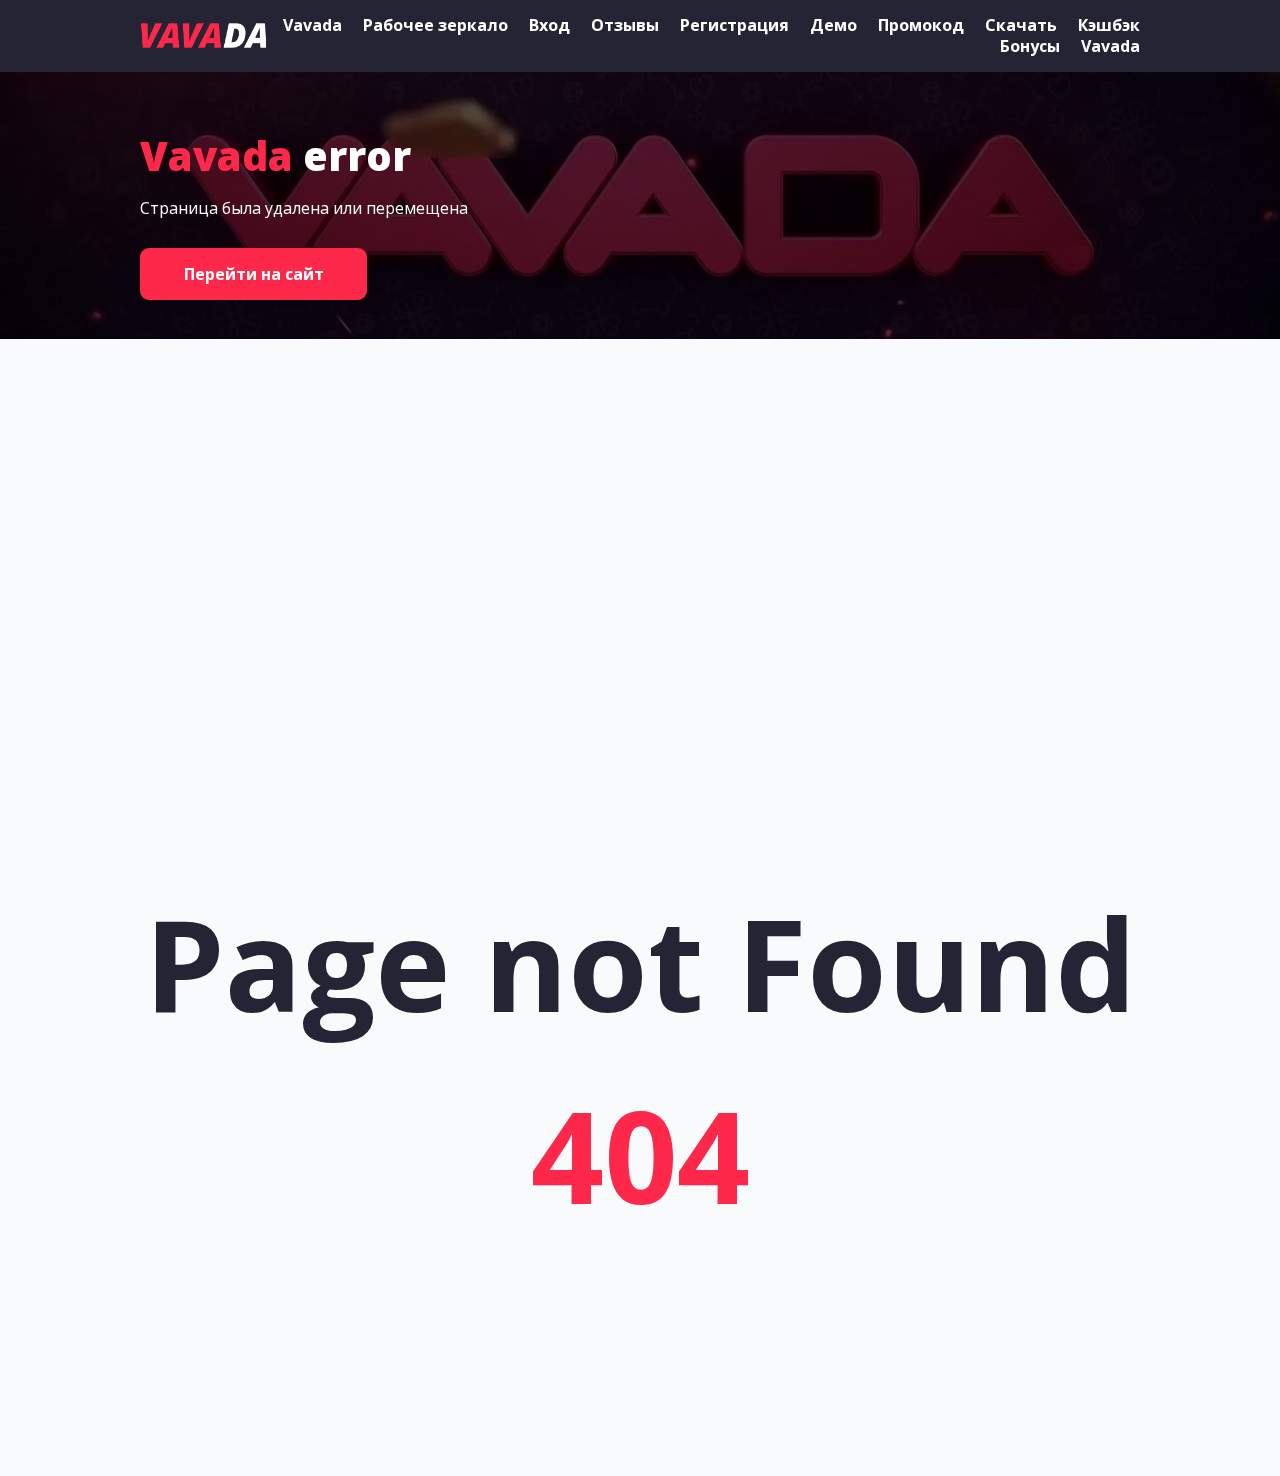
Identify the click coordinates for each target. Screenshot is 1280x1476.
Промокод (921, 25)
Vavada (312, 25)
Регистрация (734, 25)
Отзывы (625, 25)
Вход (549, 25)
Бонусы (1030, 46)
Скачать (1021, 25)
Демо (833, 25)
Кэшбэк (1109, 25)
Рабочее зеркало (435, 25)
